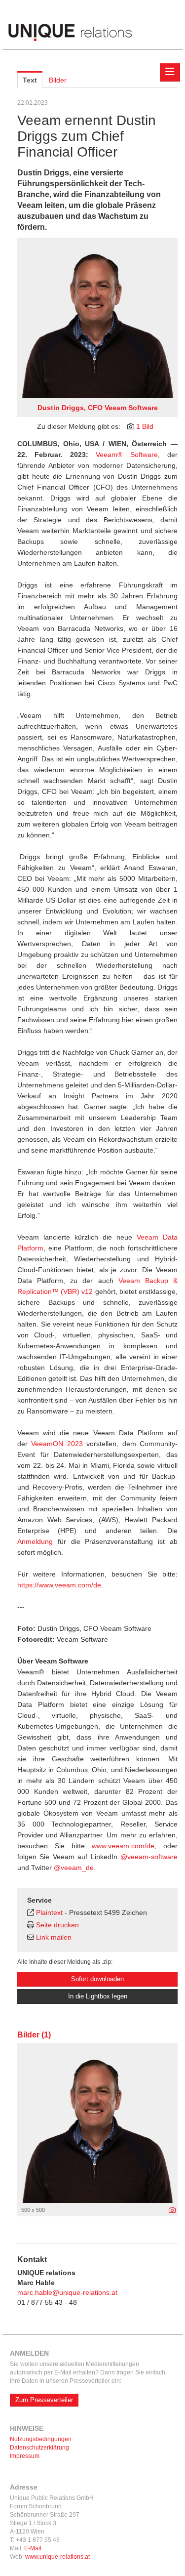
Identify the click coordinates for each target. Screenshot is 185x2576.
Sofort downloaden (97, 1979)
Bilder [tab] (58, 80)
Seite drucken (57, 1925)
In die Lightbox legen (98, 1996)
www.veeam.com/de (123, 1846)
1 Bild (145, 426)
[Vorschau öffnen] (97, 318)
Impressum (25, 2456)
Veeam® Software (127, 455)
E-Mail (33, 2548)
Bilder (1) (34, 2035)
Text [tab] (30, 80)
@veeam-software (149, 1857)
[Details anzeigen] (172, 2210)
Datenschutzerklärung (39, 2448)
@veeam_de (74, 1868)
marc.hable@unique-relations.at (67, 2292)
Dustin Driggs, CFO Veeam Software (98, 408)
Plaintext (49, 1912)
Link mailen (54, 1937)
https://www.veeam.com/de (59, 1585)
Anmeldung (35, 1541)
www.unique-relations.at (57, 2557)
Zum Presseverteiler (44, 2400)
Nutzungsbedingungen (41, 2439)
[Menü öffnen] (170, 72)
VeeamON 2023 (57, 1444)
